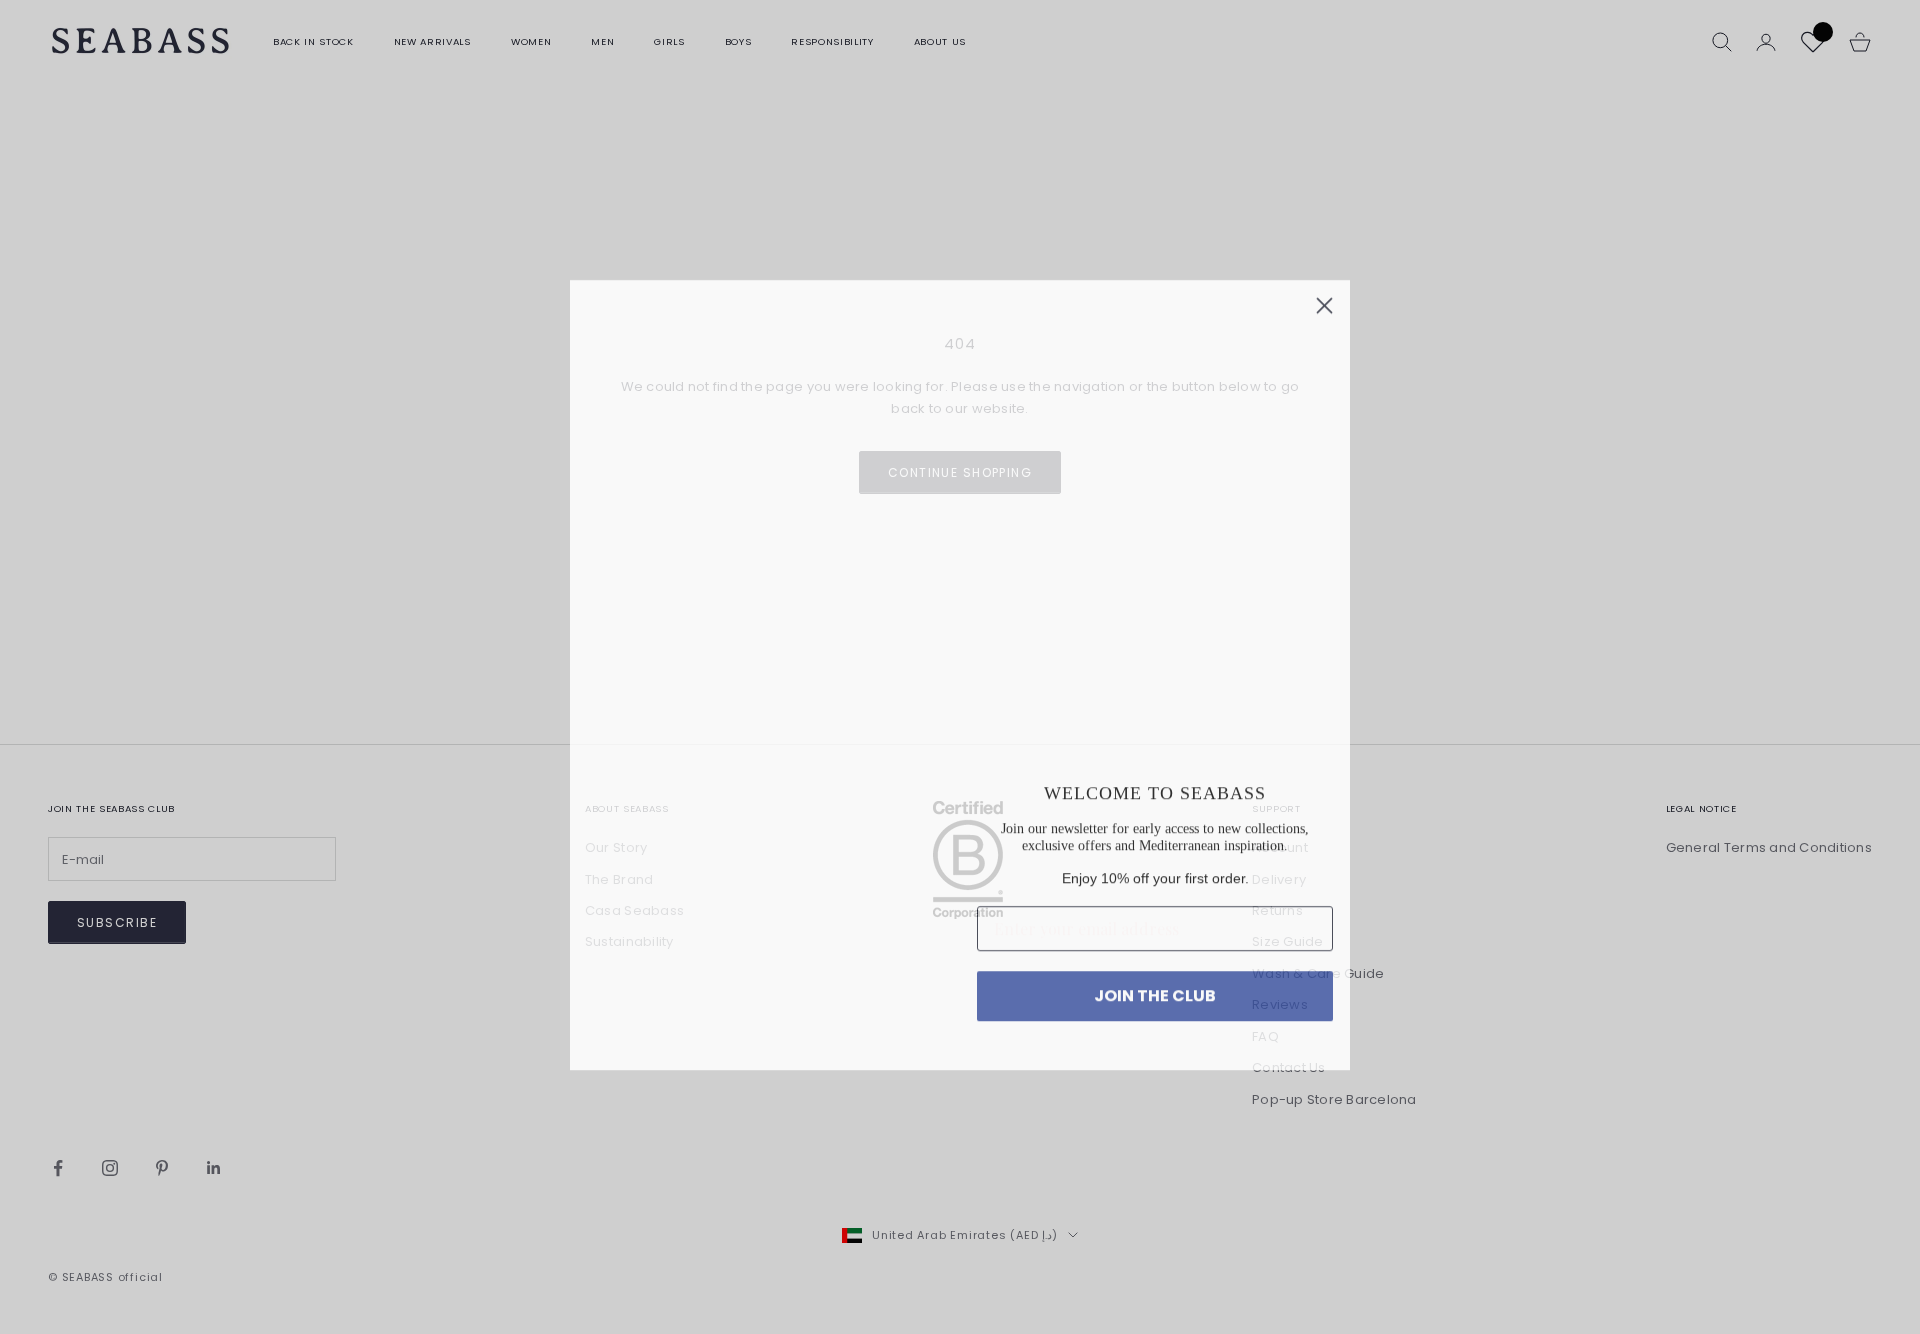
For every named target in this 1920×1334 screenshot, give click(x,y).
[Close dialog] (1324, 286)
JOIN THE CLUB (1155, 998)
